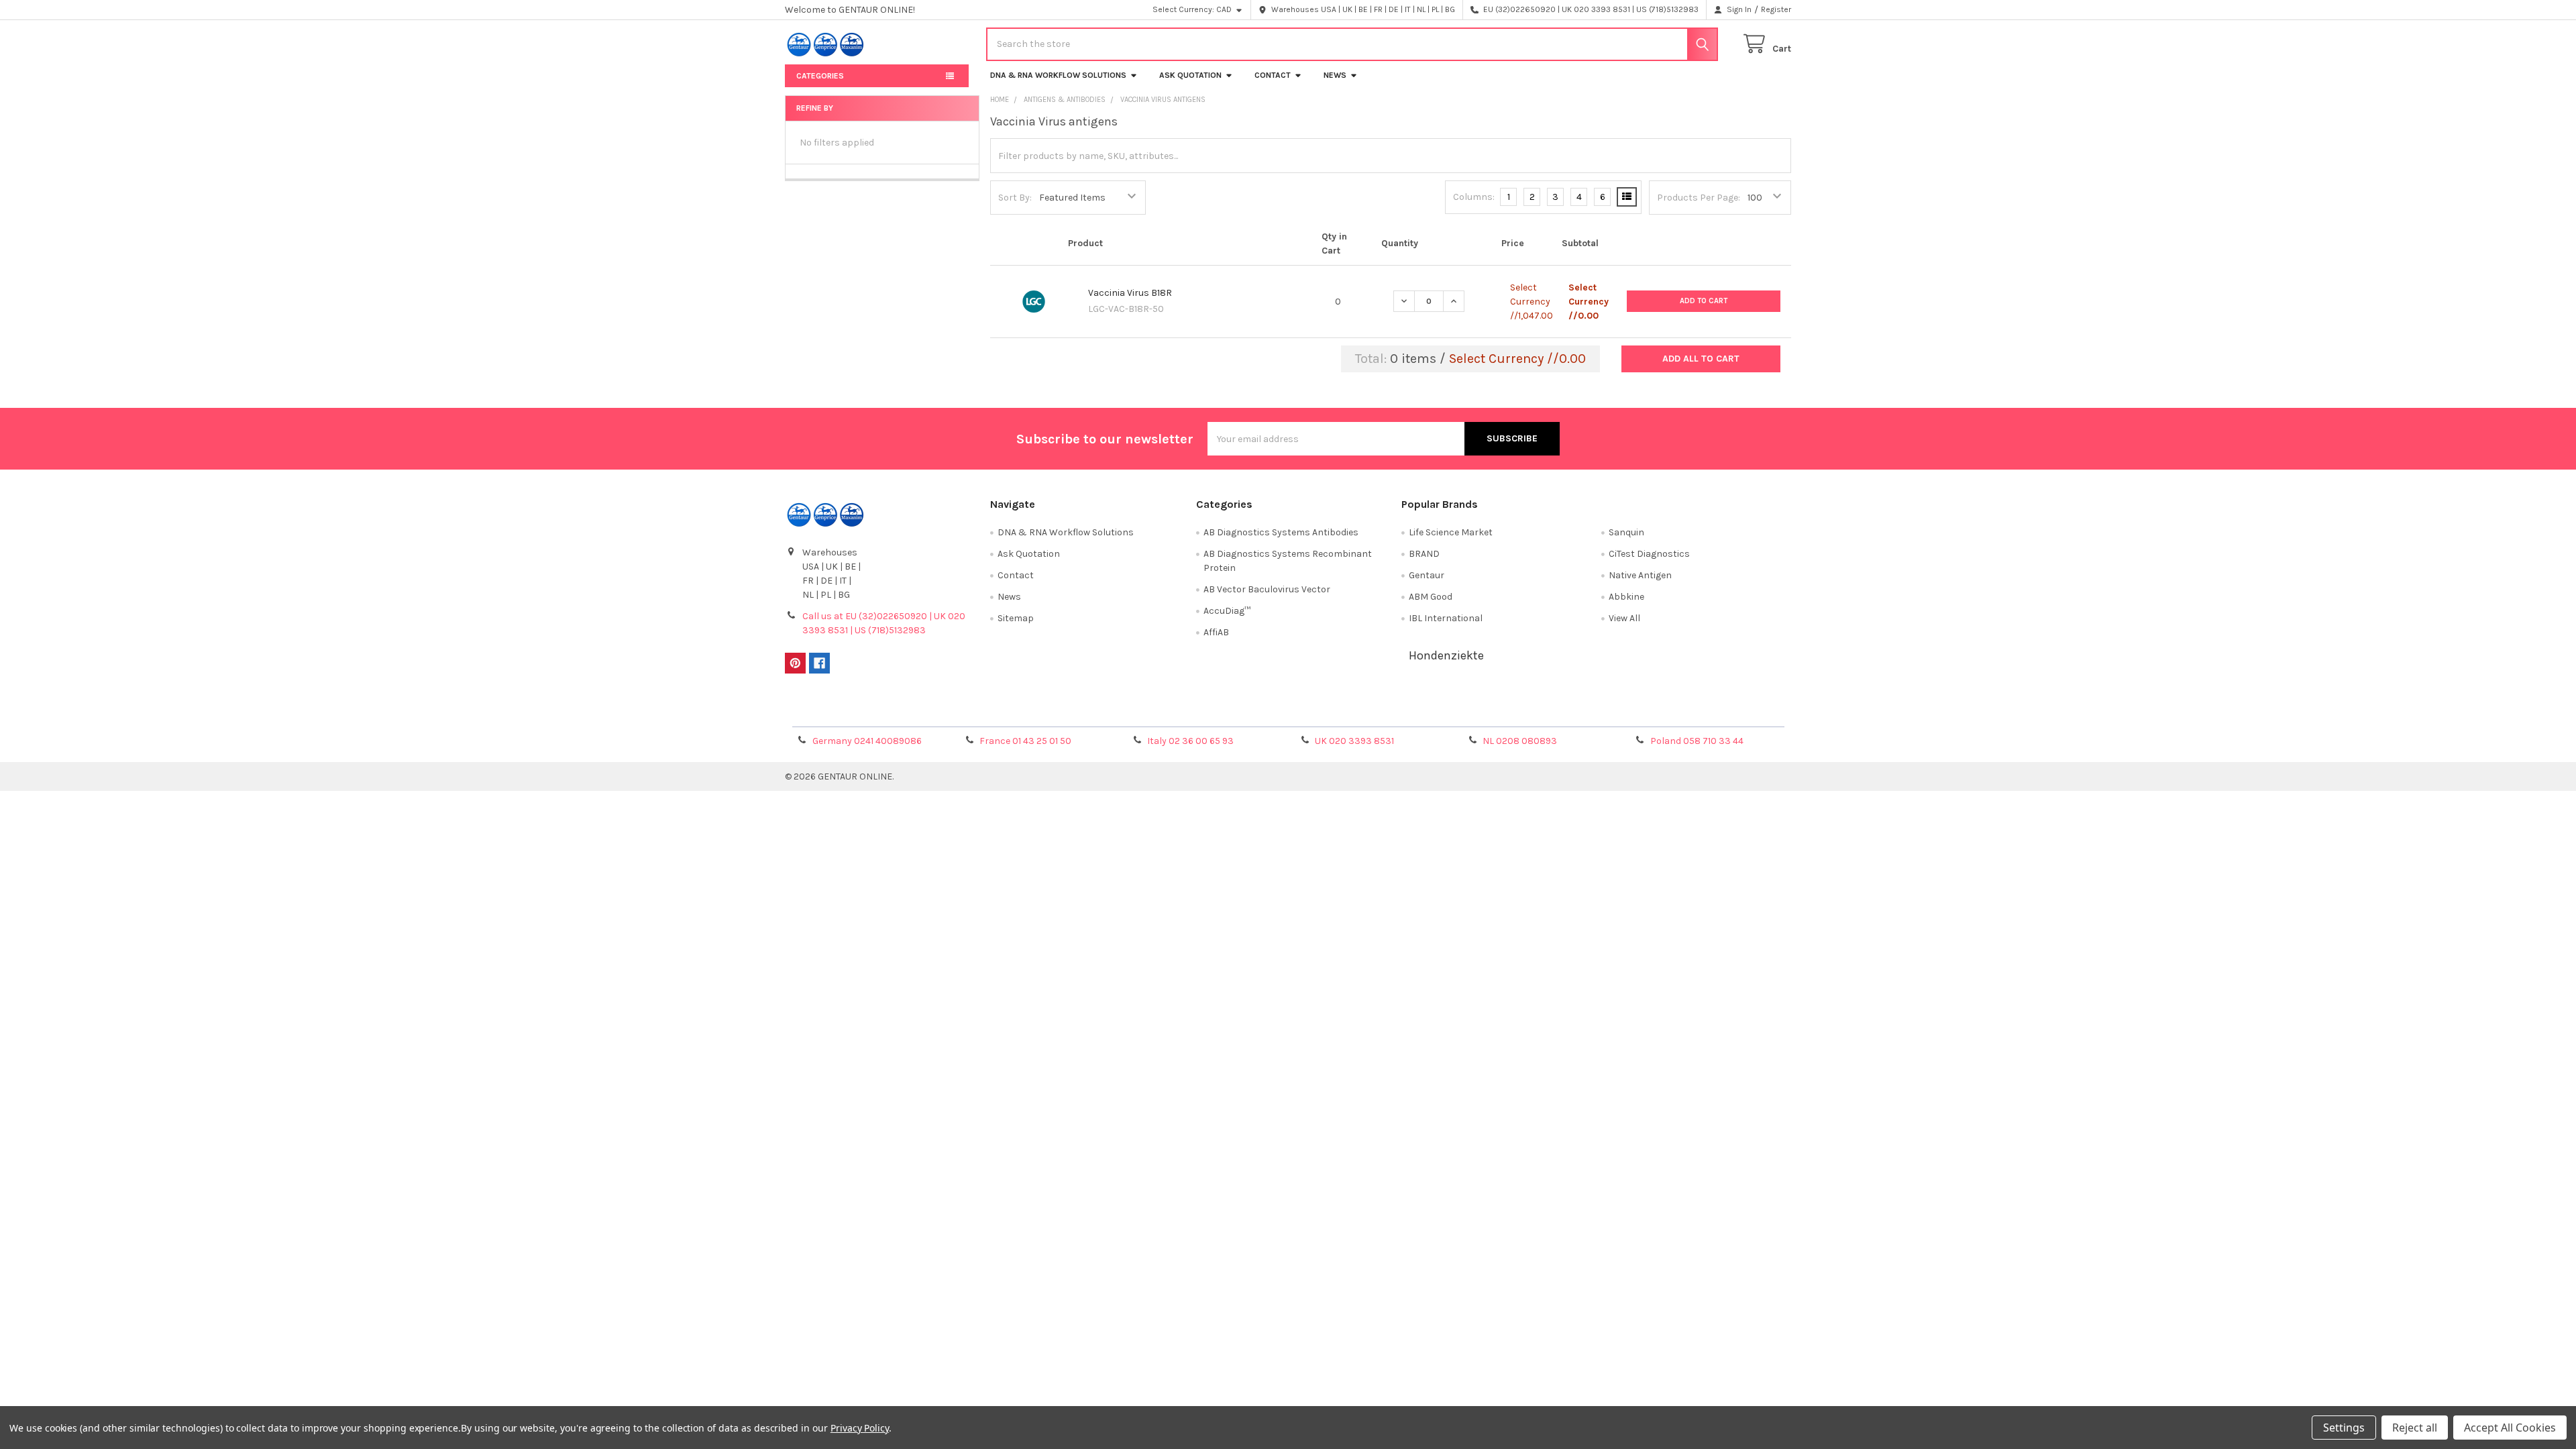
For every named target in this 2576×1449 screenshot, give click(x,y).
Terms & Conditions (911, 712)
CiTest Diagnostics (1649, 554)
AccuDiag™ (1227, 611)
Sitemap (1016, 618)
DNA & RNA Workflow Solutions (1058, 75)
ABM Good (1431, 597)
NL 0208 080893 (1520, 741)
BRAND (1424, 554)
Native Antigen (1640, 575)
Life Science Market (1451, 532)
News (1335, 75)
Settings (2344, 1428)
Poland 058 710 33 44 (1697, 741)
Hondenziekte (1446, 655)
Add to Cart (1704, 301)
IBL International (1446, 618)
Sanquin (1626, 532)
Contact (1273, 75)
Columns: (1474, 197)
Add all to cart (1701, 359)
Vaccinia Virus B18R (1130, 293)
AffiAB (1216, 632)
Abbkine (1626, 597)
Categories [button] (820, 76)
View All (1624, 618)
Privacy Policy (1666, 712)
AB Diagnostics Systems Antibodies (1281, 532)
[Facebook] (819, 663)
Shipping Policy (1163, 712)
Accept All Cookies (2510, 1428)
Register (1776, 9)
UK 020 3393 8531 (1354, 741)
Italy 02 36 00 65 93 (1190, 741)
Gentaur (1427, 575)
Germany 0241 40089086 (867, 741)
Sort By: (1015, 198)
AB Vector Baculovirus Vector (1267, 589)
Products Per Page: (1699, 198)
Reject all (2415, 1428)
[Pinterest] (795, 663)
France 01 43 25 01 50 (1025, 741)
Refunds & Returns (1414, 712)
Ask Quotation (1190, 75)
